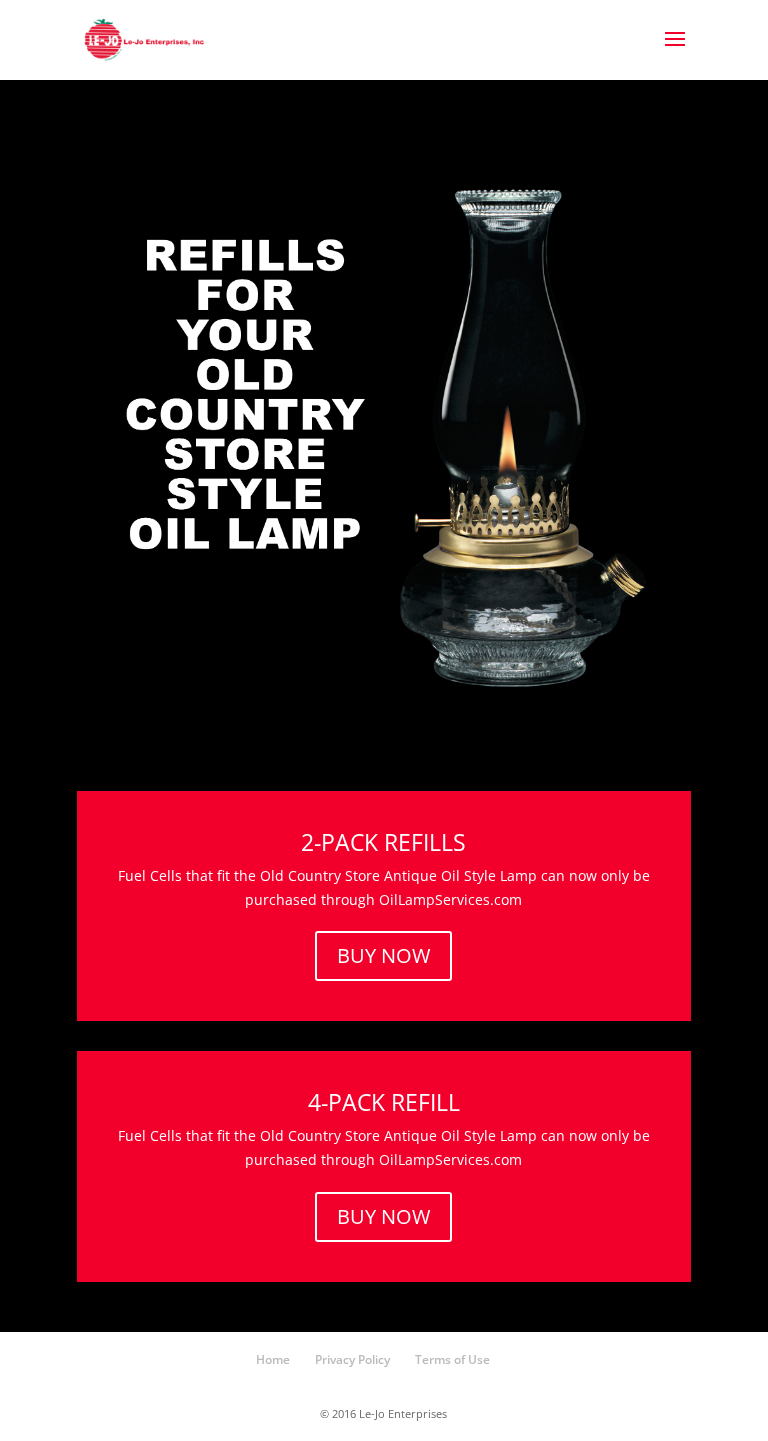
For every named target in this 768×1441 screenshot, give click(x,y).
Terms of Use (452, 1359)
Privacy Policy (352, 1359)
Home (273, 1359)
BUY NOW (383, 955)
